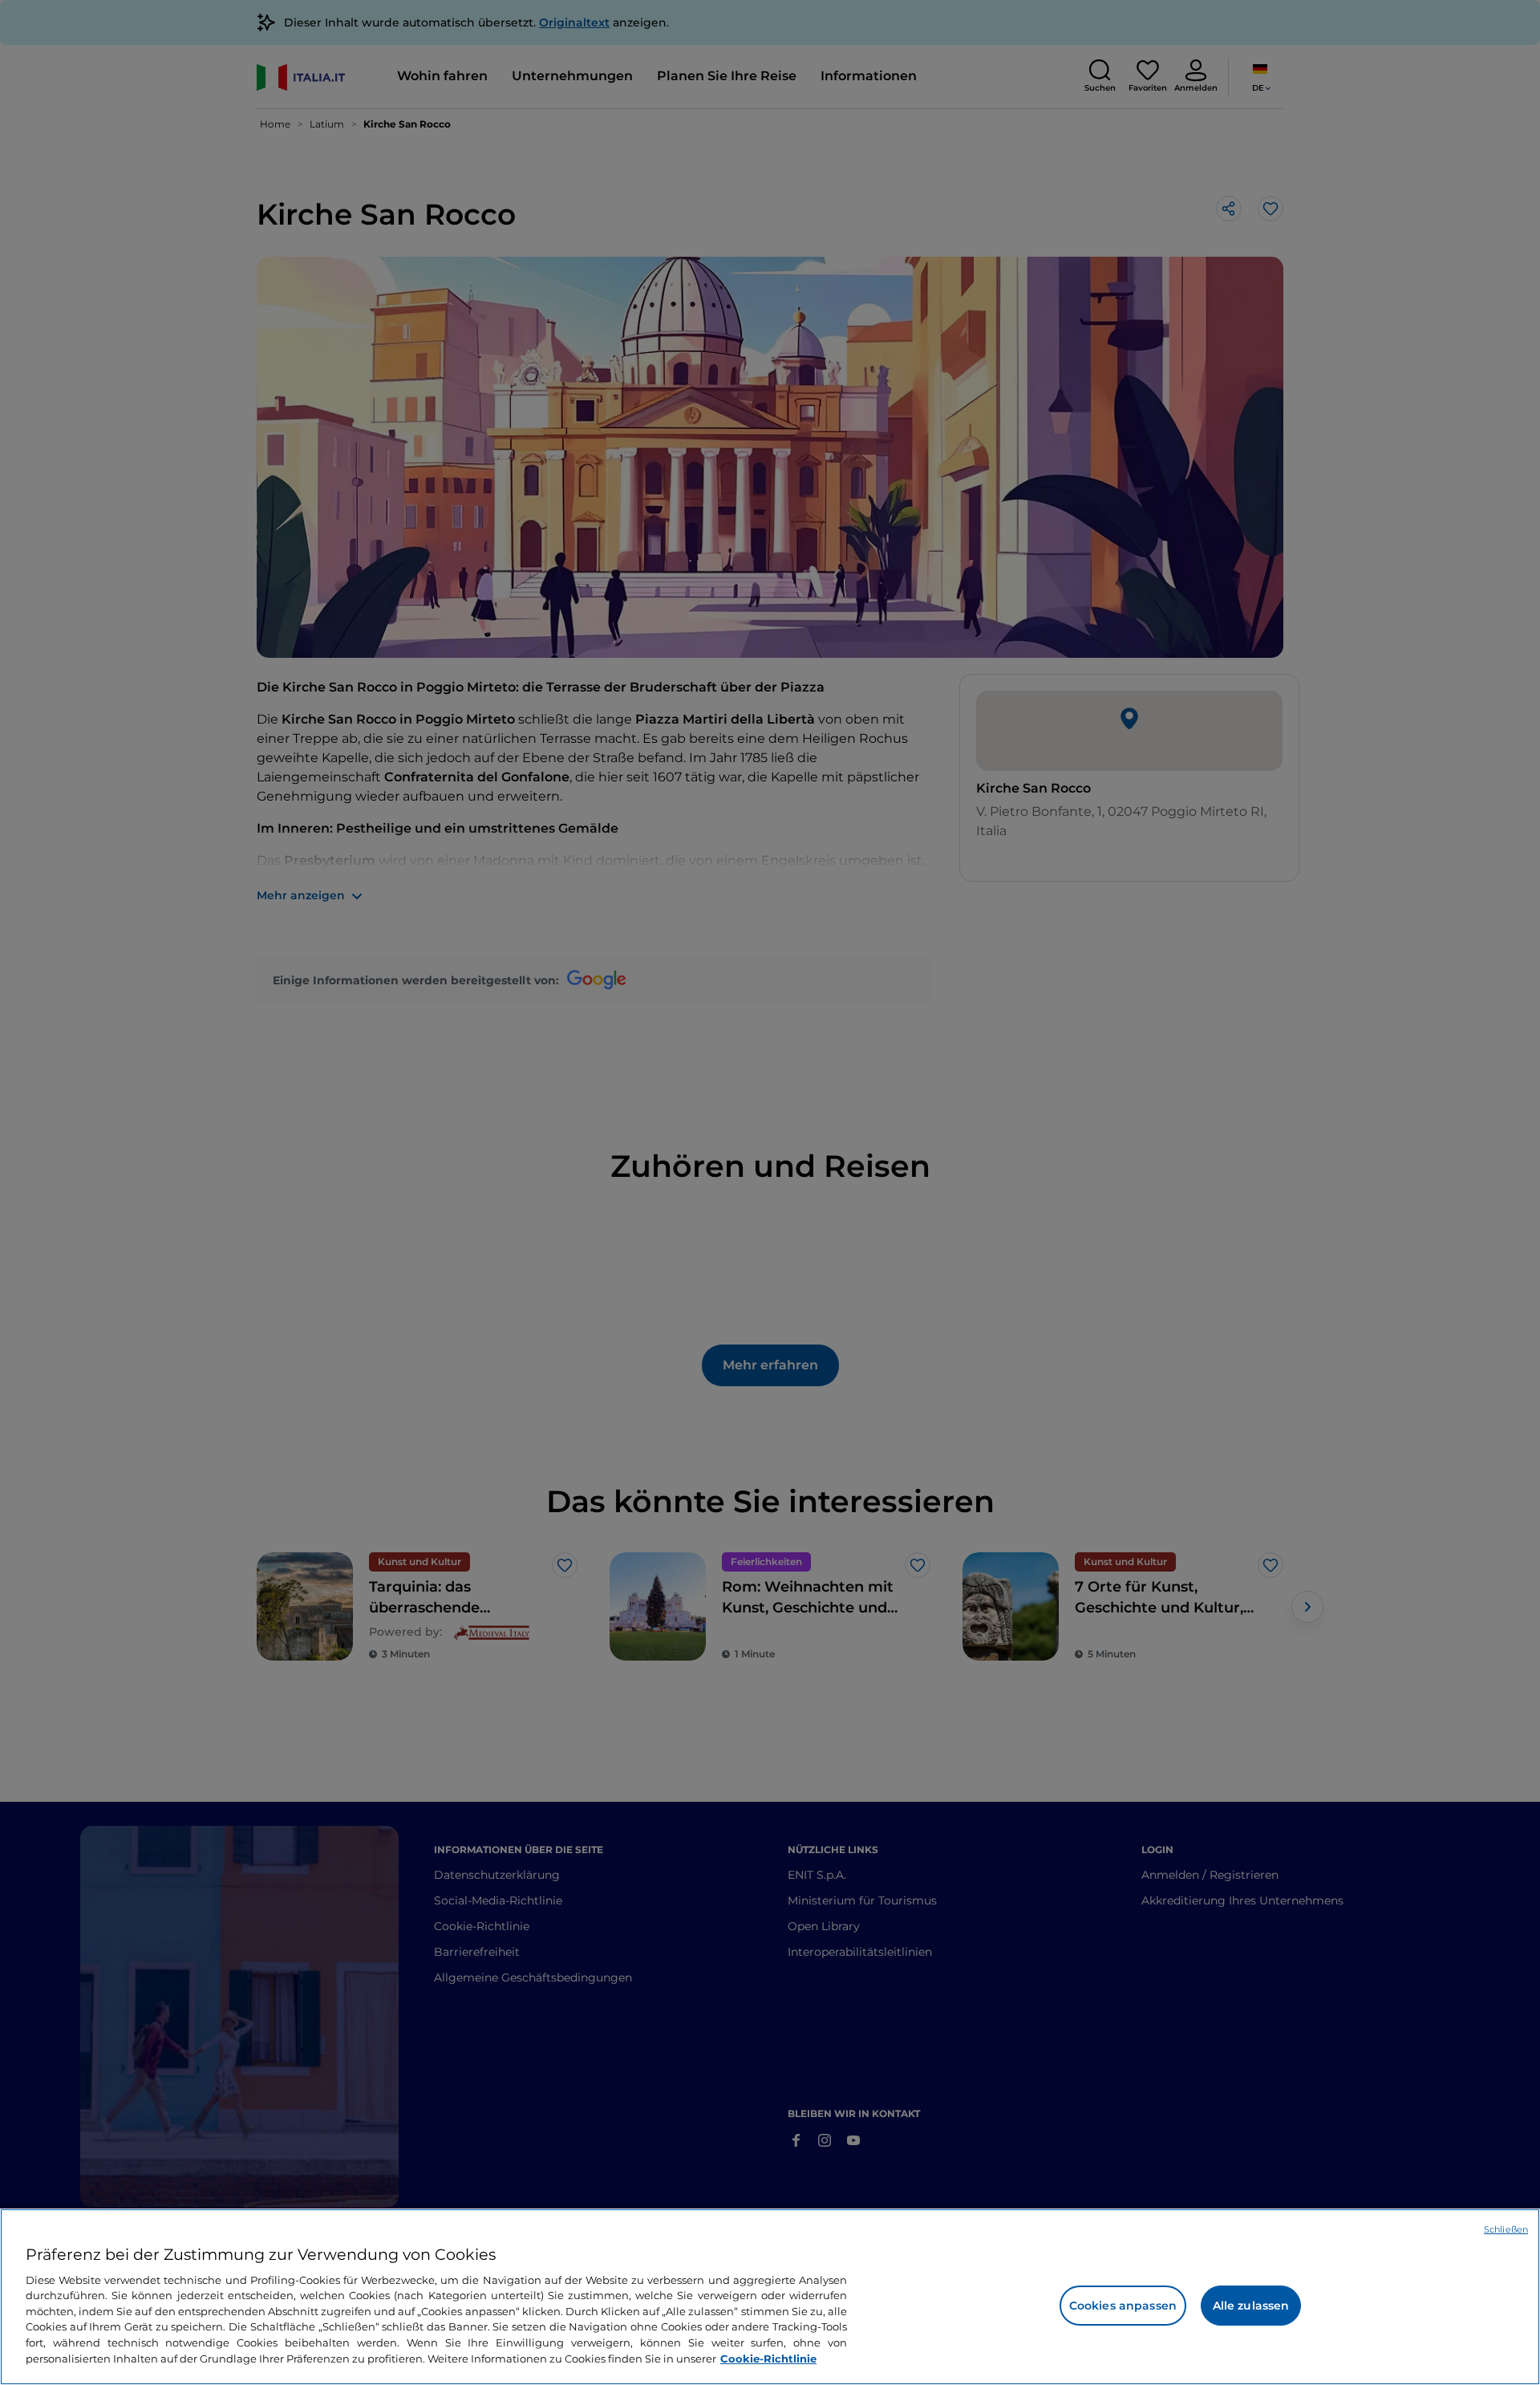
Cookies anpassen (1123, 2306)
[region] (770, 2297)
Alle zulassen (1251, 2306)
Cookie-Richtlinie (768, 2358)
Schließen (1506, 2229)
